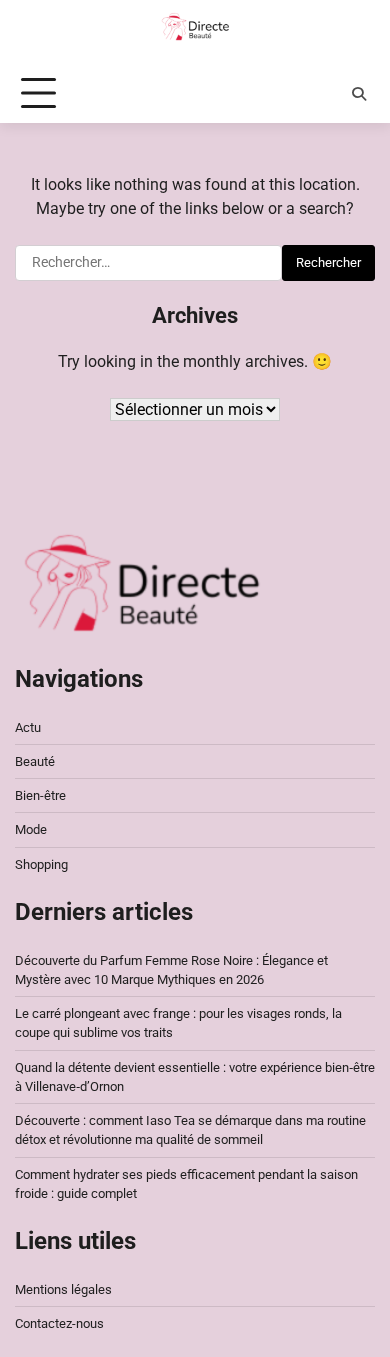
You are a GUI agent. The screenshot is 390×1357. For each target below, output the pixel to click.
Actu (28, 727)
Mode (31, 829)
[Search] (359, 94)
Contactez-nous (59, 1323)
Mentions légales (63, 1289)
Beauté (35, 761)
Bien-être (40, 795)
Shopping (41, 864)
